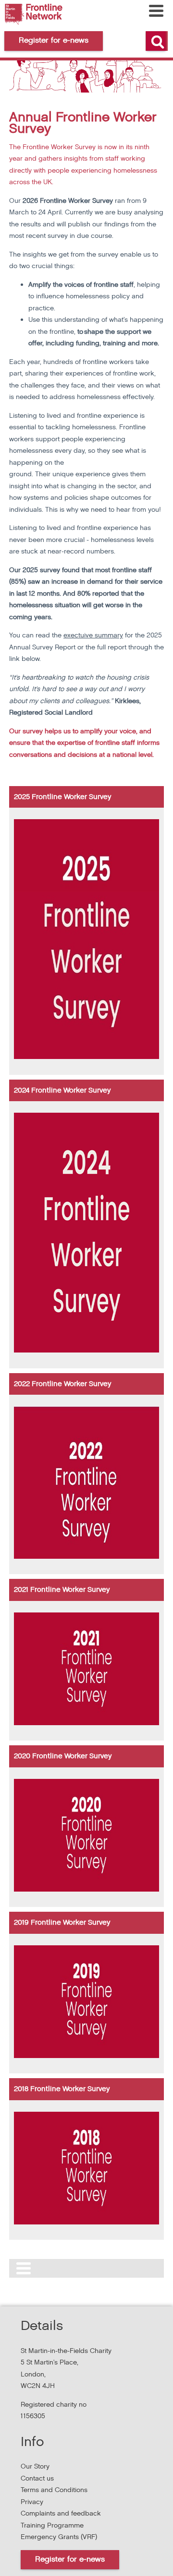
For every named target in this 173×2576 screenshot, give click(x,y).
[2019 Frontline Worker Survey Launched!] (86, 2056)
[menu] (156, 11)
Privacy (32, 2502)
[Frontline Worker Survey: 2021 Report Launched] (86, 1723)
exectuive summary (93, 635)
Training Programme (52, 2525)
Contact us (37, 2478)
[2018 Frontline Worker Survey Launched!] (86, 2222)
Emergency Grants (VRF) (59, 2537)
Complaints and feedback (61, 2513)
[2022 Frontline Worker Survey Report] (86, 1557)
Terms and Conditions (54, 2490)
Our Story (35, 2466)
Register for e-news (70, 2559)
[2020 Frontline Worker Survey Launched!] (86, 1889)
